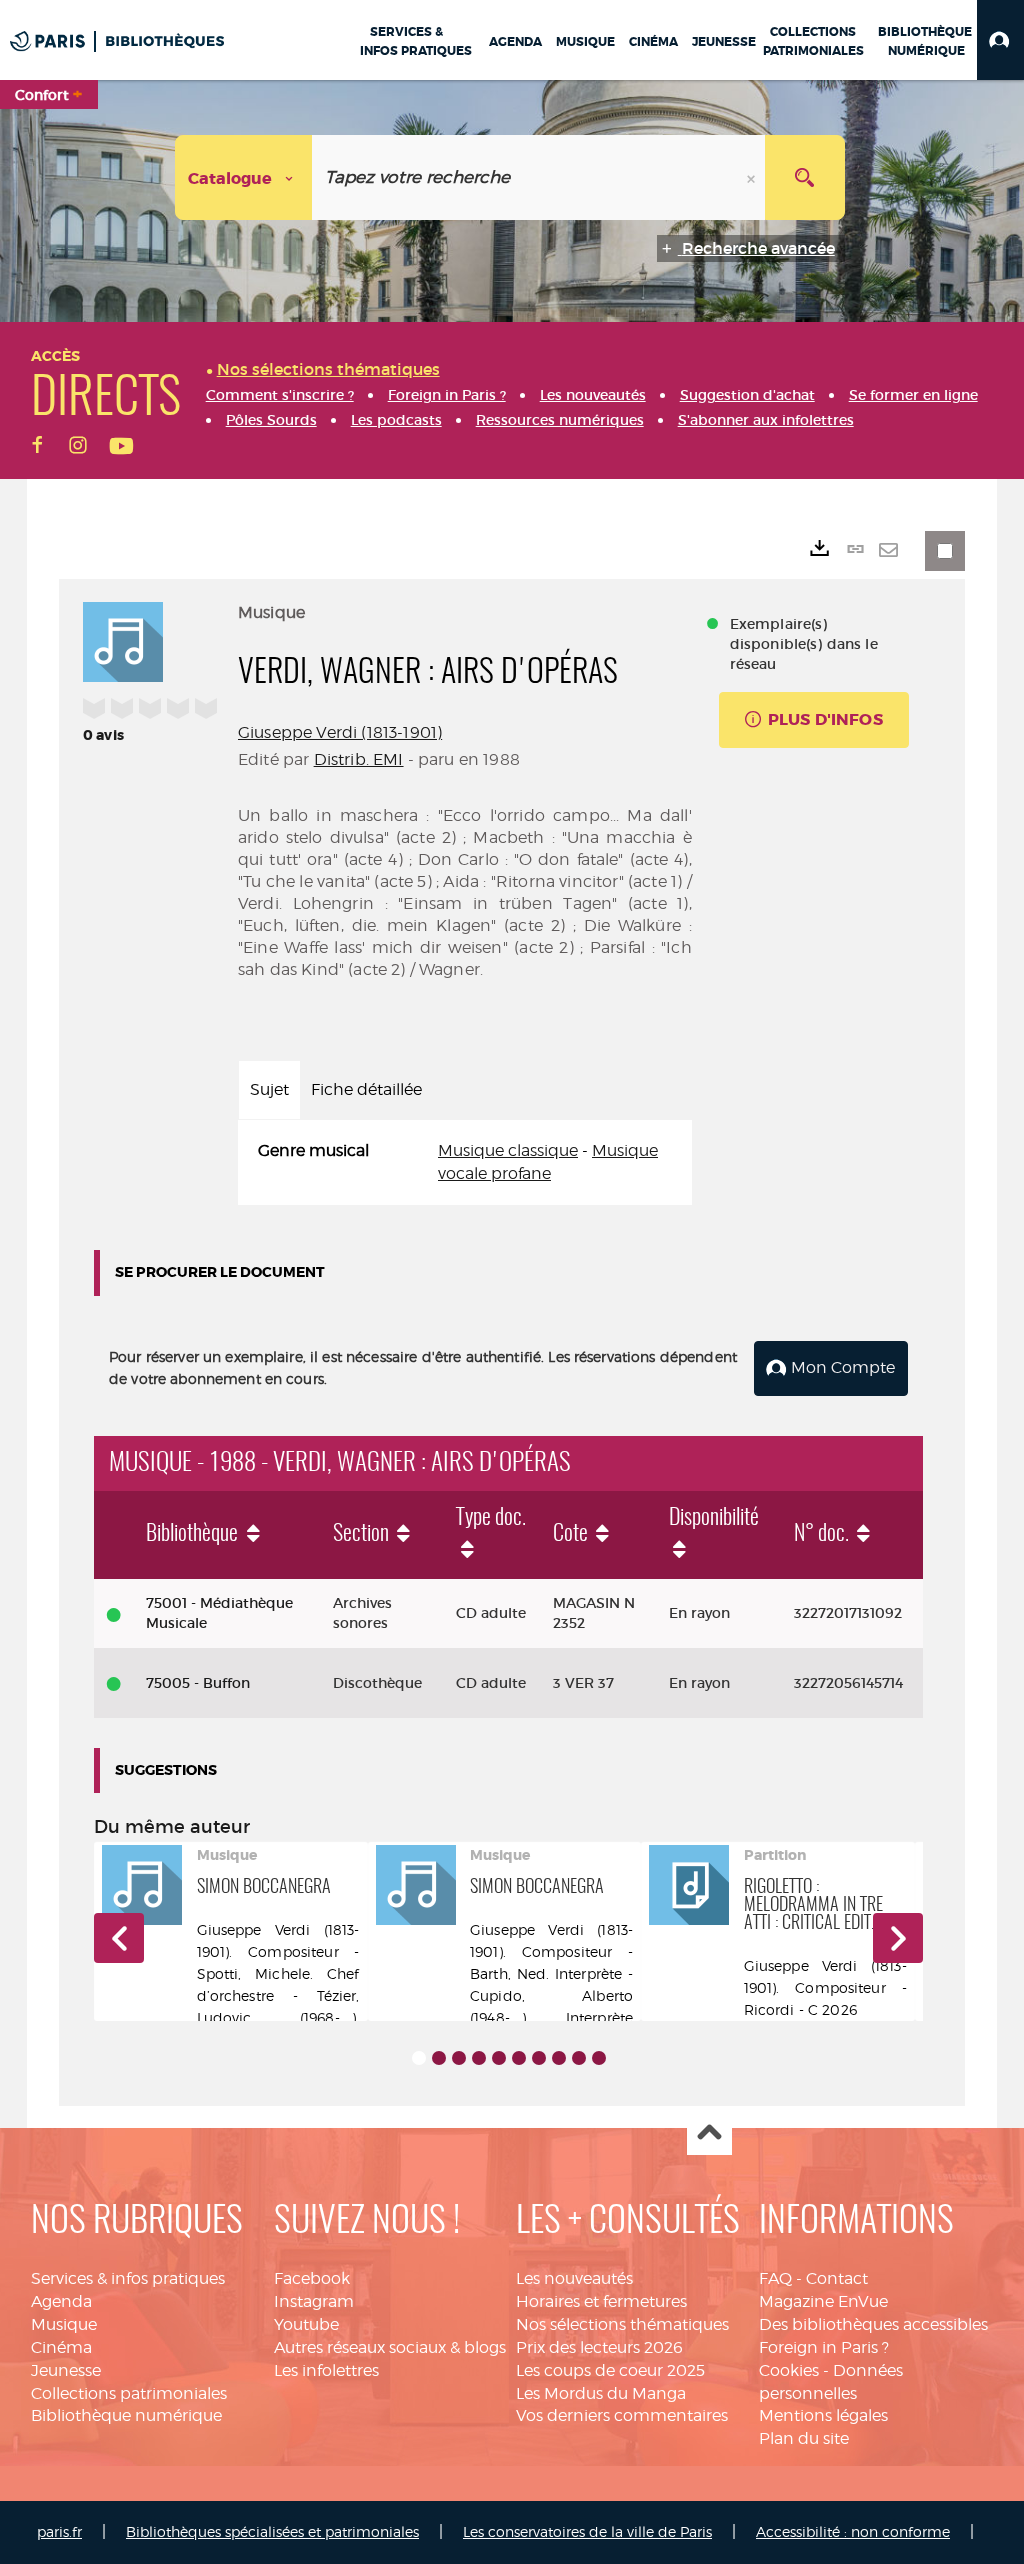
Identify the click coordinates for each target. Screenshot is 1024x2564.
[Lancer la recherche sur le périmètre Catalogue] (805, 177)
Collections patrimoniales (129, 2393)
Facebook (312, 2278)
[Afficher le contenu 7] (539, 2058)
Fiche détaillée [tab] (366, 1089)
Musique (64, 2324)
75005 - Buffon (198, 1683)
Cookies (789, 2370)
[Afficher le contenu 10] (599, 2058)
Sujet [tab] (269, 1089)
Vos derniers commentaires (622, 2415)
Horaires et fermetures (601, 2301)
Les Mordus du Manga (601, 2393)
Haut (709, 2133)
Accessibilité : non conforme (853, 2531)
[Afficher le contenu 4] (479, 2058)
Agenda (61, 2301)
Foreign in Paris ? (824, 2347)
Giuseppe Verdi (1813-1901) (340, 732)
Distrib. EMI (359, 759)
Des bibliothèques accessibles (873, 2324)
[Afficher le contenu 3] (459, 2058)
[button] (1000, 40)
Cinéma (61, 2347)
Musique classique (508, 1150)
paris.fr (59, 2531)
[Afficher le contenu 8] (559, 2058)
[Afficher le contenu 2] (439, 2058)
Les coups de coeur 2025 (610, 2370)
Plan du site (804, 2438)
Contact (837, 2278)
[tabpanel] (465, 1163)
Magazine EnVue (823, 2301)
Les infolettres (326, 2370)
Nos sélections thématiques (622, 2324)
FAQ (775, 2278)
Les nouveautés (574, 2278)
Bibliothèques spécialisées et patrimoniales (272, 2531)
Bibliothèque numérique (126, 2415)
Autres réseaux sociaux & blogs (390, 2347)
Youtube (306, 2324)
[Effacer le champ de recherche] (753, 177)
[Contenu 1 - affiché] (419, 2058)
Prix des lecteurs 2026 (599, 2347)
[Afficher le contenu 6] (519, 2058)
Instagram (314, 2301)
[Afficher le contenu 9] (579, 2058)
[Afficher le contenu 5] (499, 2058)
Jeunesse (66, 2370)
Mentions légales (823, 2415)
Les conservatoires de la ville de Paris (587, 2531)
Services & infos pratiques (128, 2278)
